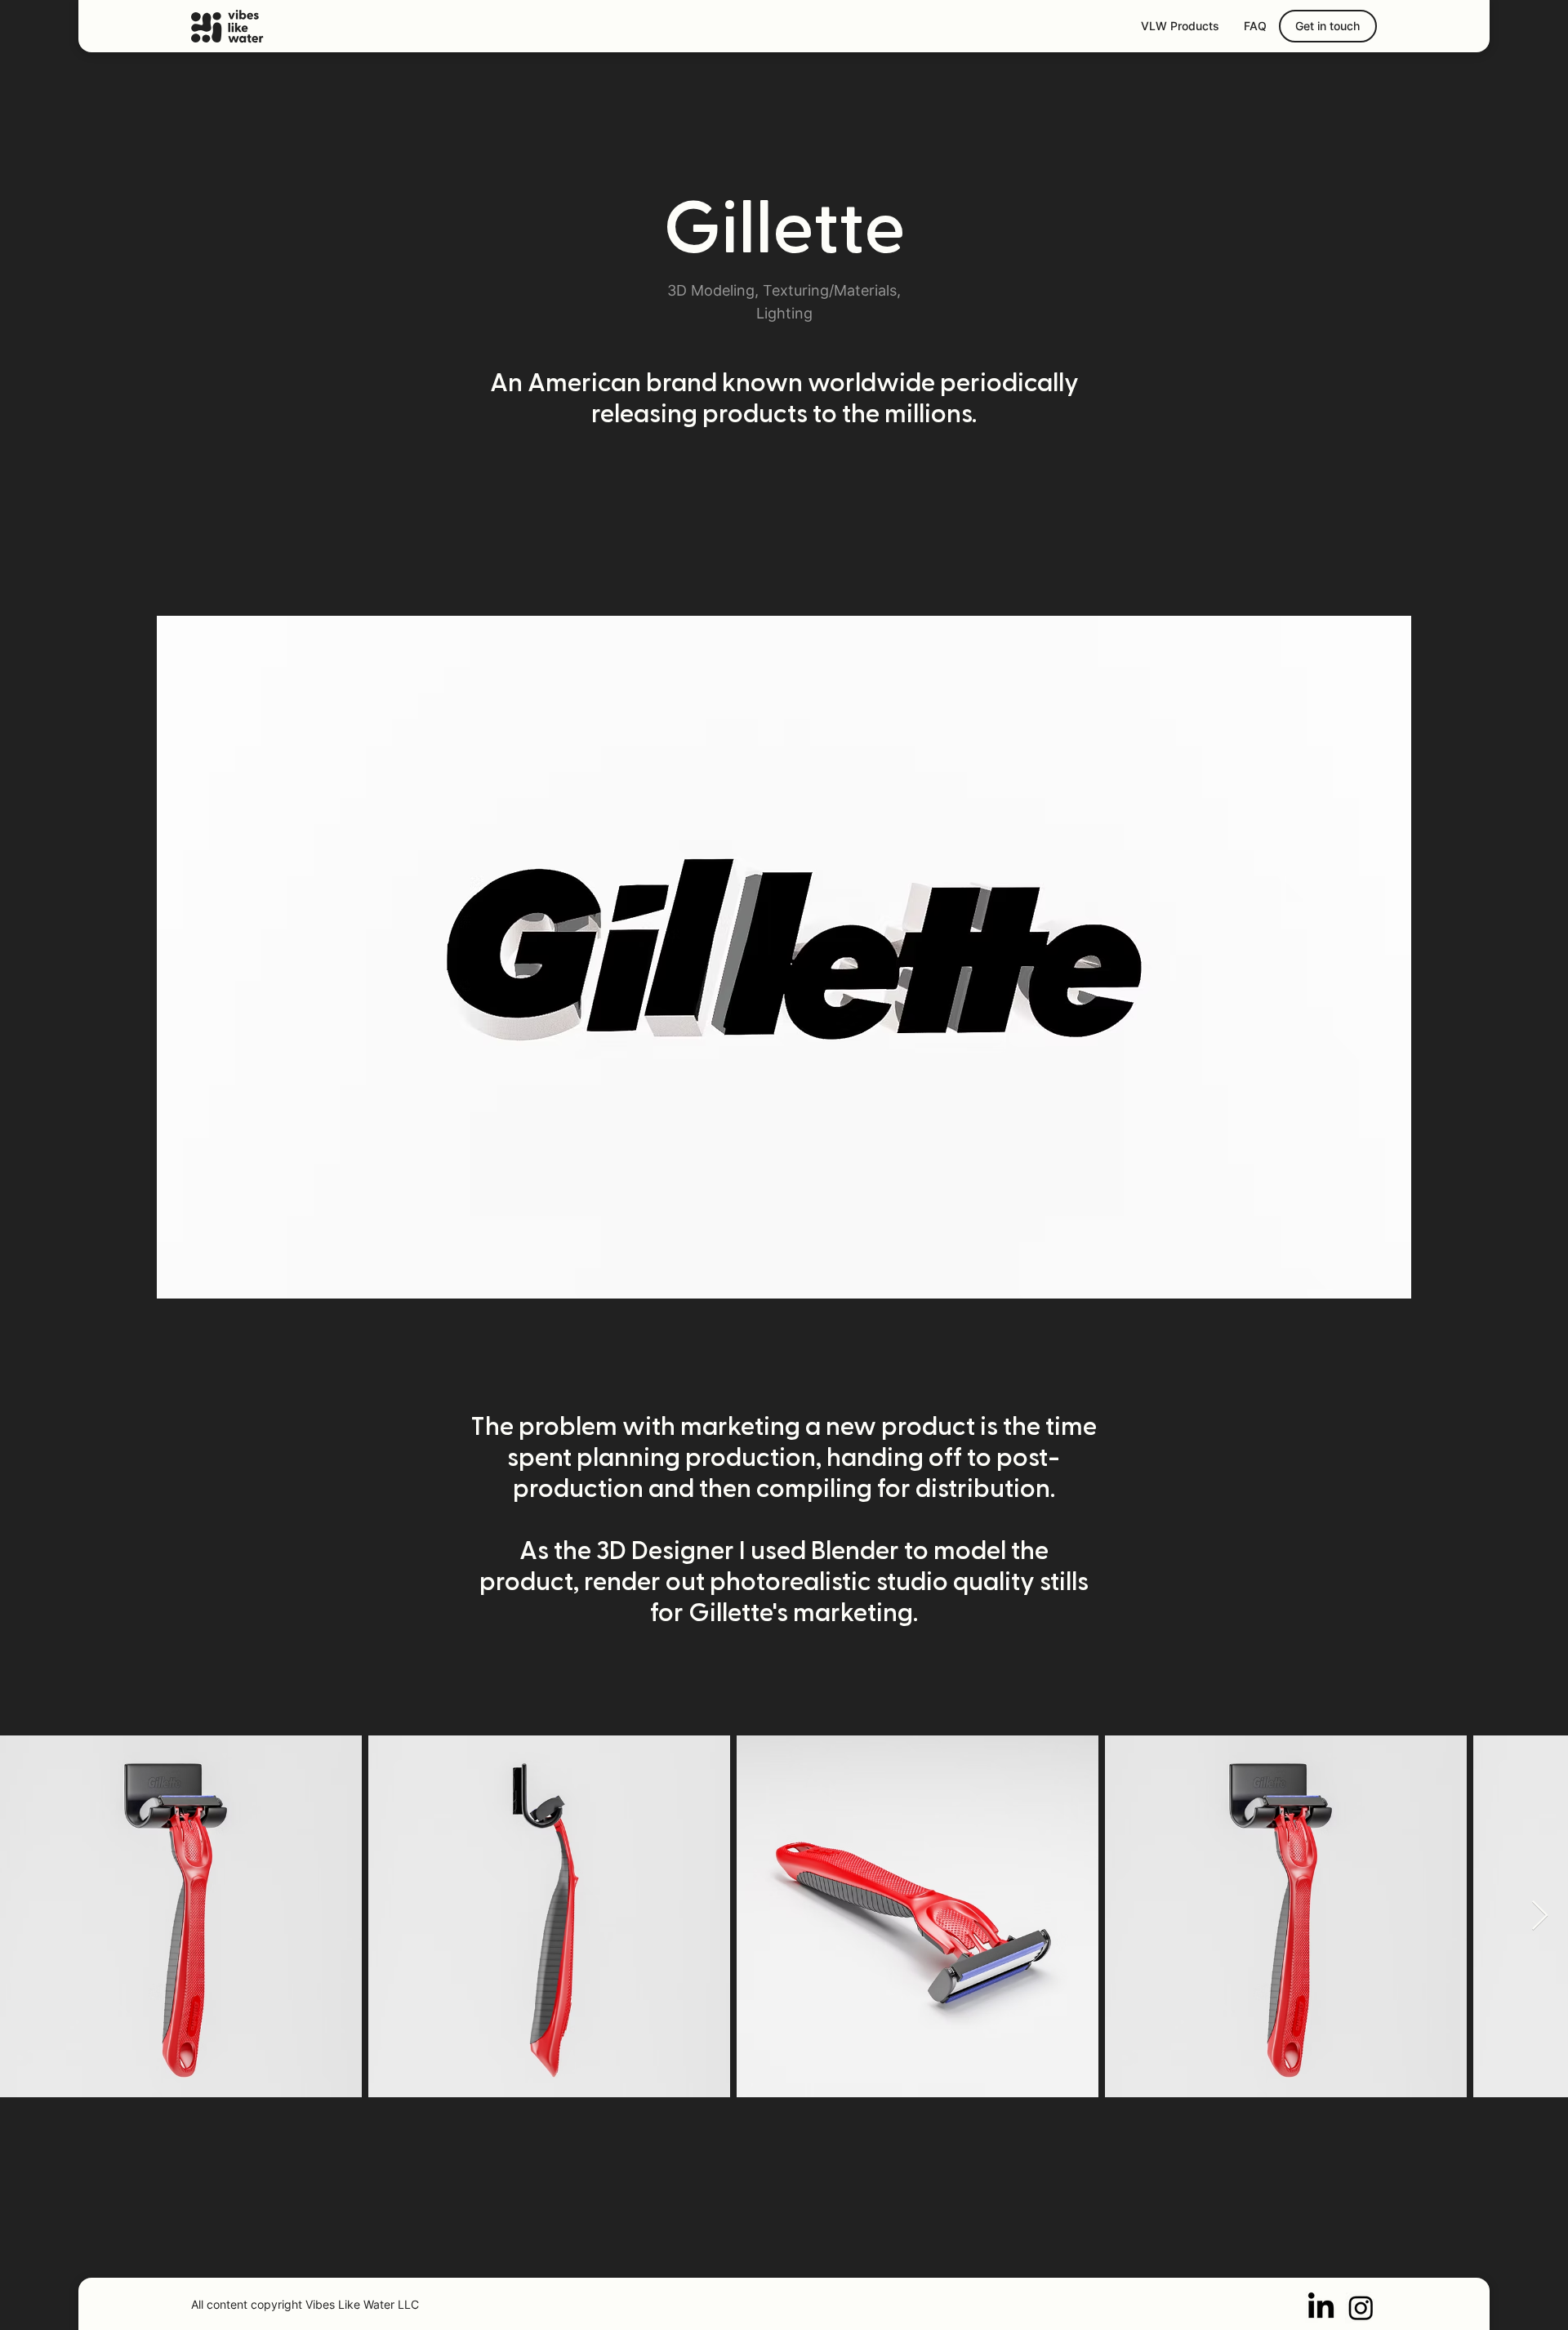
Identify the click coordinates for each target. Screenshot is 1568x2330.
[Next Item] (1540, 1916)
